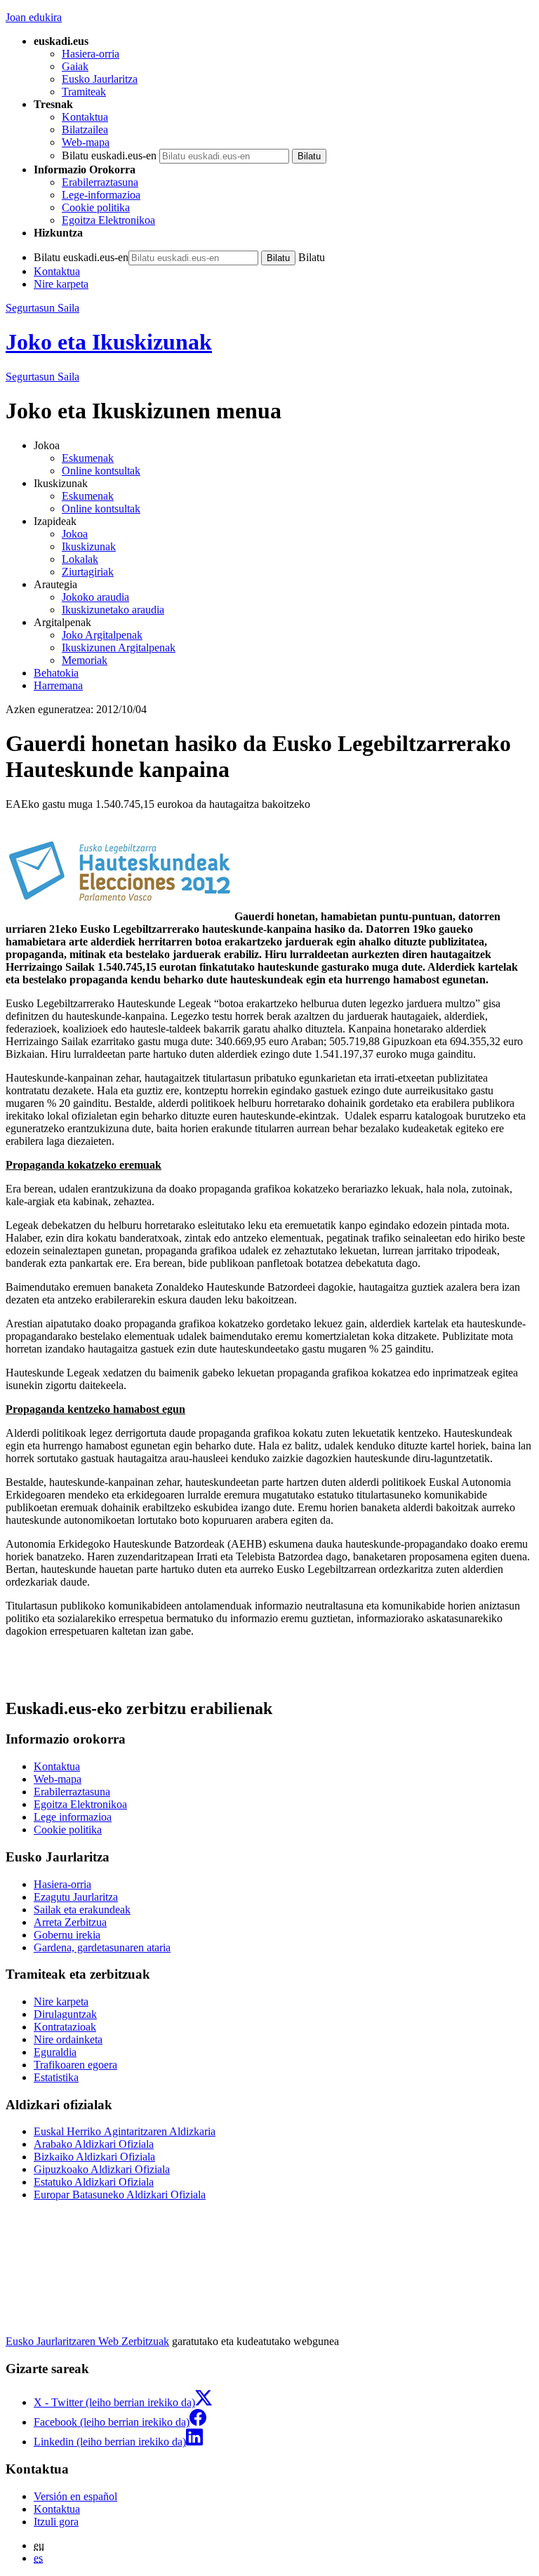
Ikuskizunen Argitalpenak (119, 648)
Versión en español (75, 2496)
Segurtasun (42, 377)
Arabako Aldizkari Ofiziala (94, 2144)
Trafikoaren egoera (75, 2065)
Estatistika (56, 2077)
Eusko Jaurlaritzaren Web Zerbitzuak (87, 2341)
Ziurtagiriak (88, 572)
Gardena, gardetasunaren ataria (102, 1947)
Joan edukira (34, 17)
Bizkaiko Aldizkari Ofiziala (94, 2157)
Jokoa (75, 534)
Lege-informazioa (101, 195)
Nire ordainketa (68, 2039)
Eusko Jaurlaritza (100, 79)
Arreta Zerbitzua (70, 1922)
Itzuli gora (56, 2522)
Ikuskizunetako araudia (113, 610)
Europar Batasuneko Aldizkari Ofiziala (120, 2195)
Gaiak (75, 66)
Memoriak (85, 660)
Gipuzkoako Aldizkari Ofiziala (102, 2169)
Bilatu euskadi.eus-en (109, 155)
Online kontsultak (101, 471)
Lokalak (80, 559)
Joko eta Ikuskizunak (109, 342)
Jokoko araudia (95, 597)
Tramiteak (84, 92)
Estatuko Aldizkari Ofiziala (94, 2182)
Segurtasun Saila (42, 308)
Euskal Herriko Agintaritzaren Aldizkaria (125, 2131)
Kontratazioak (65, 2027)
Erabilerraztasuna (100, 182)
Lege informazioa (73, 1817)
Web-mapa (86, 142)
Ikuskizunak (89, 546)
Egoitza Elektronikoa (108, 220)
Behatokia (56, 673)
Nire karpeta (61, 284)
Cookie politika (96, 207)
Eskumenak (88, 458)
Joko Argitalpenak (102, 635)
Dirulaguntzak (65, 2014)
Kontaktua (85, 117)
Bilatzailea (85, 130)
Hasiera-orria (91, 54)
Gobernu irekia (67, 1935)
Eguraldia (55, 2052)
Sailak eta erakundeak (82, 1910)
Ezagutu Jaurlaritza (76, 1897)
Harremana (58, 685)
